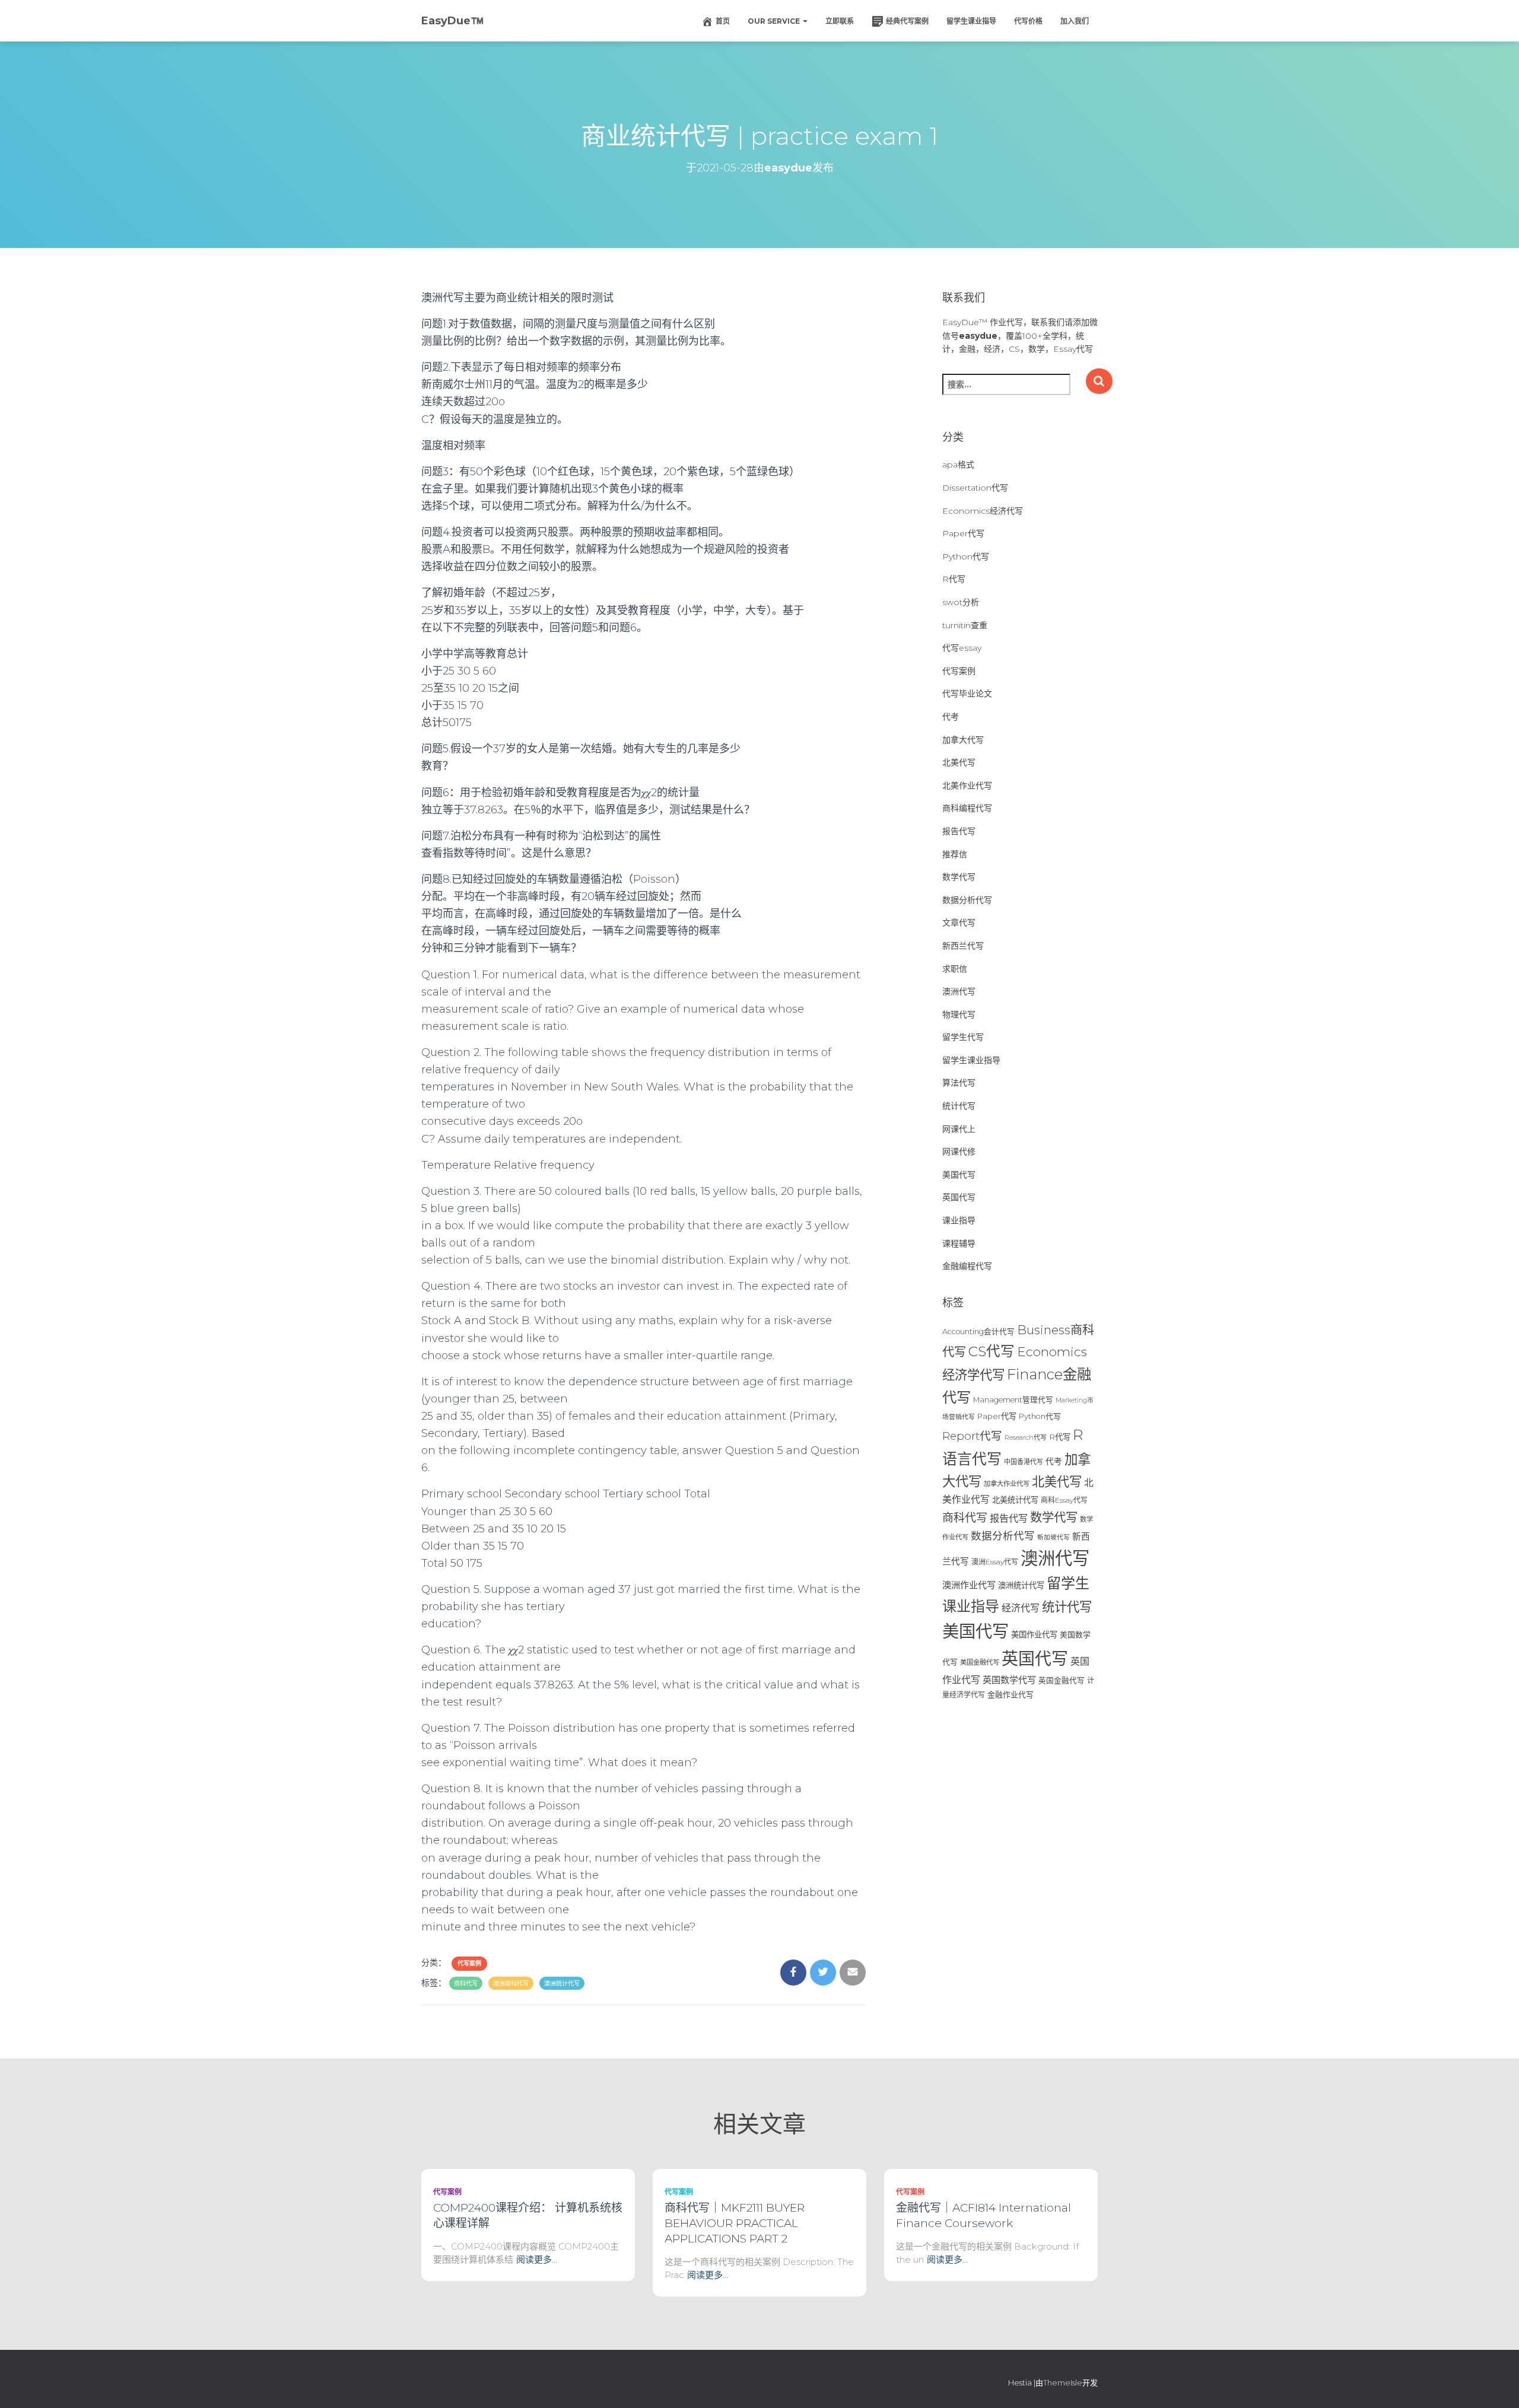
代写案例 (469, 1963)
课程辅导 (959, 1243)
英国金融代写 (1062, 1680)
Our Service (775, 21)
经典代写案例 (907, 21)
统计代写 (959, 1106)
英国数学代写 (1009, 1680)
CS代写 (992, 1351)
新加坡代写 (1054, 1537)
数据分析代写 (967, 900)
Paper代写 (963, 533)
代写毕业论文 (967, 694)
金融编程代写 (967, 1266)
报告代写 (959, 831)
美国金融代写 (980, 1662)
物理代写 (959, 1014)
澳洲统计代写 (562, 1984)
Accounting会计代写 (978, 1332)
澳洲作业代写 (969, 1585)
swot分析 (961, 602)
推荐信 (955, 854)
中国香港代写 (1024, 1462)
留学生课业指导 (971, 21)
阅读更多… (537, 2259)
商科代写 (466, 1984)
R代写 (954, 579)
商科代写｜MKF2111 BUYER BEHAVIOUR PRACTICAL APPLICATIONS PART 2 (735, 2223)
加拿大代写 (963, 740)
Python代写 (966, 556)
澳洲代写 (959, 991)
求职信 (955, 969)
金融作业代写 (1010, 1695)
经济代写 (1021, 1608)
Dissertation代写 (975, 488)
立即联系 (840, 21)
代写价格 (1028, 21)
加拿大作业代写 (1007, 1484)
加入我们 (1075, 21)
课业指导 (959, 1220)
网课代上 (959, 1129)
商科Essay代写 (1064, 1500)
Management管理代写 (1013, 1400)
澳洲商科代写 (511, 1984)
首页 (723, 21)
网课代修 (959, 1151)
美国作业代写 (1034, 1634)
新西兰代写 (963, 946)
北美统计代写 (1015, 1500)
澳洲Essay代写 (995, 1562)
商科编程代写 (967, 808)
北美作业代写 (967, 785)
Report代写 (972, 1436)
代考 (951, 717)
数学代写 (959, 877)
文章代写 (959, 923)
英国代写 (959, 1197)
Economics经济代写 (983, 511)
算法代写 (959, 1083)
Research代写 (1026, 1437)
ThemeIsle (1063, 2382)
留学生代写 (963, 1037)
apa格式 (958, 465)
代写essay (962, 648)
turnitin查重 (965, 625)
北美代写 (959, 762)
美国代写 (959, 1175)
